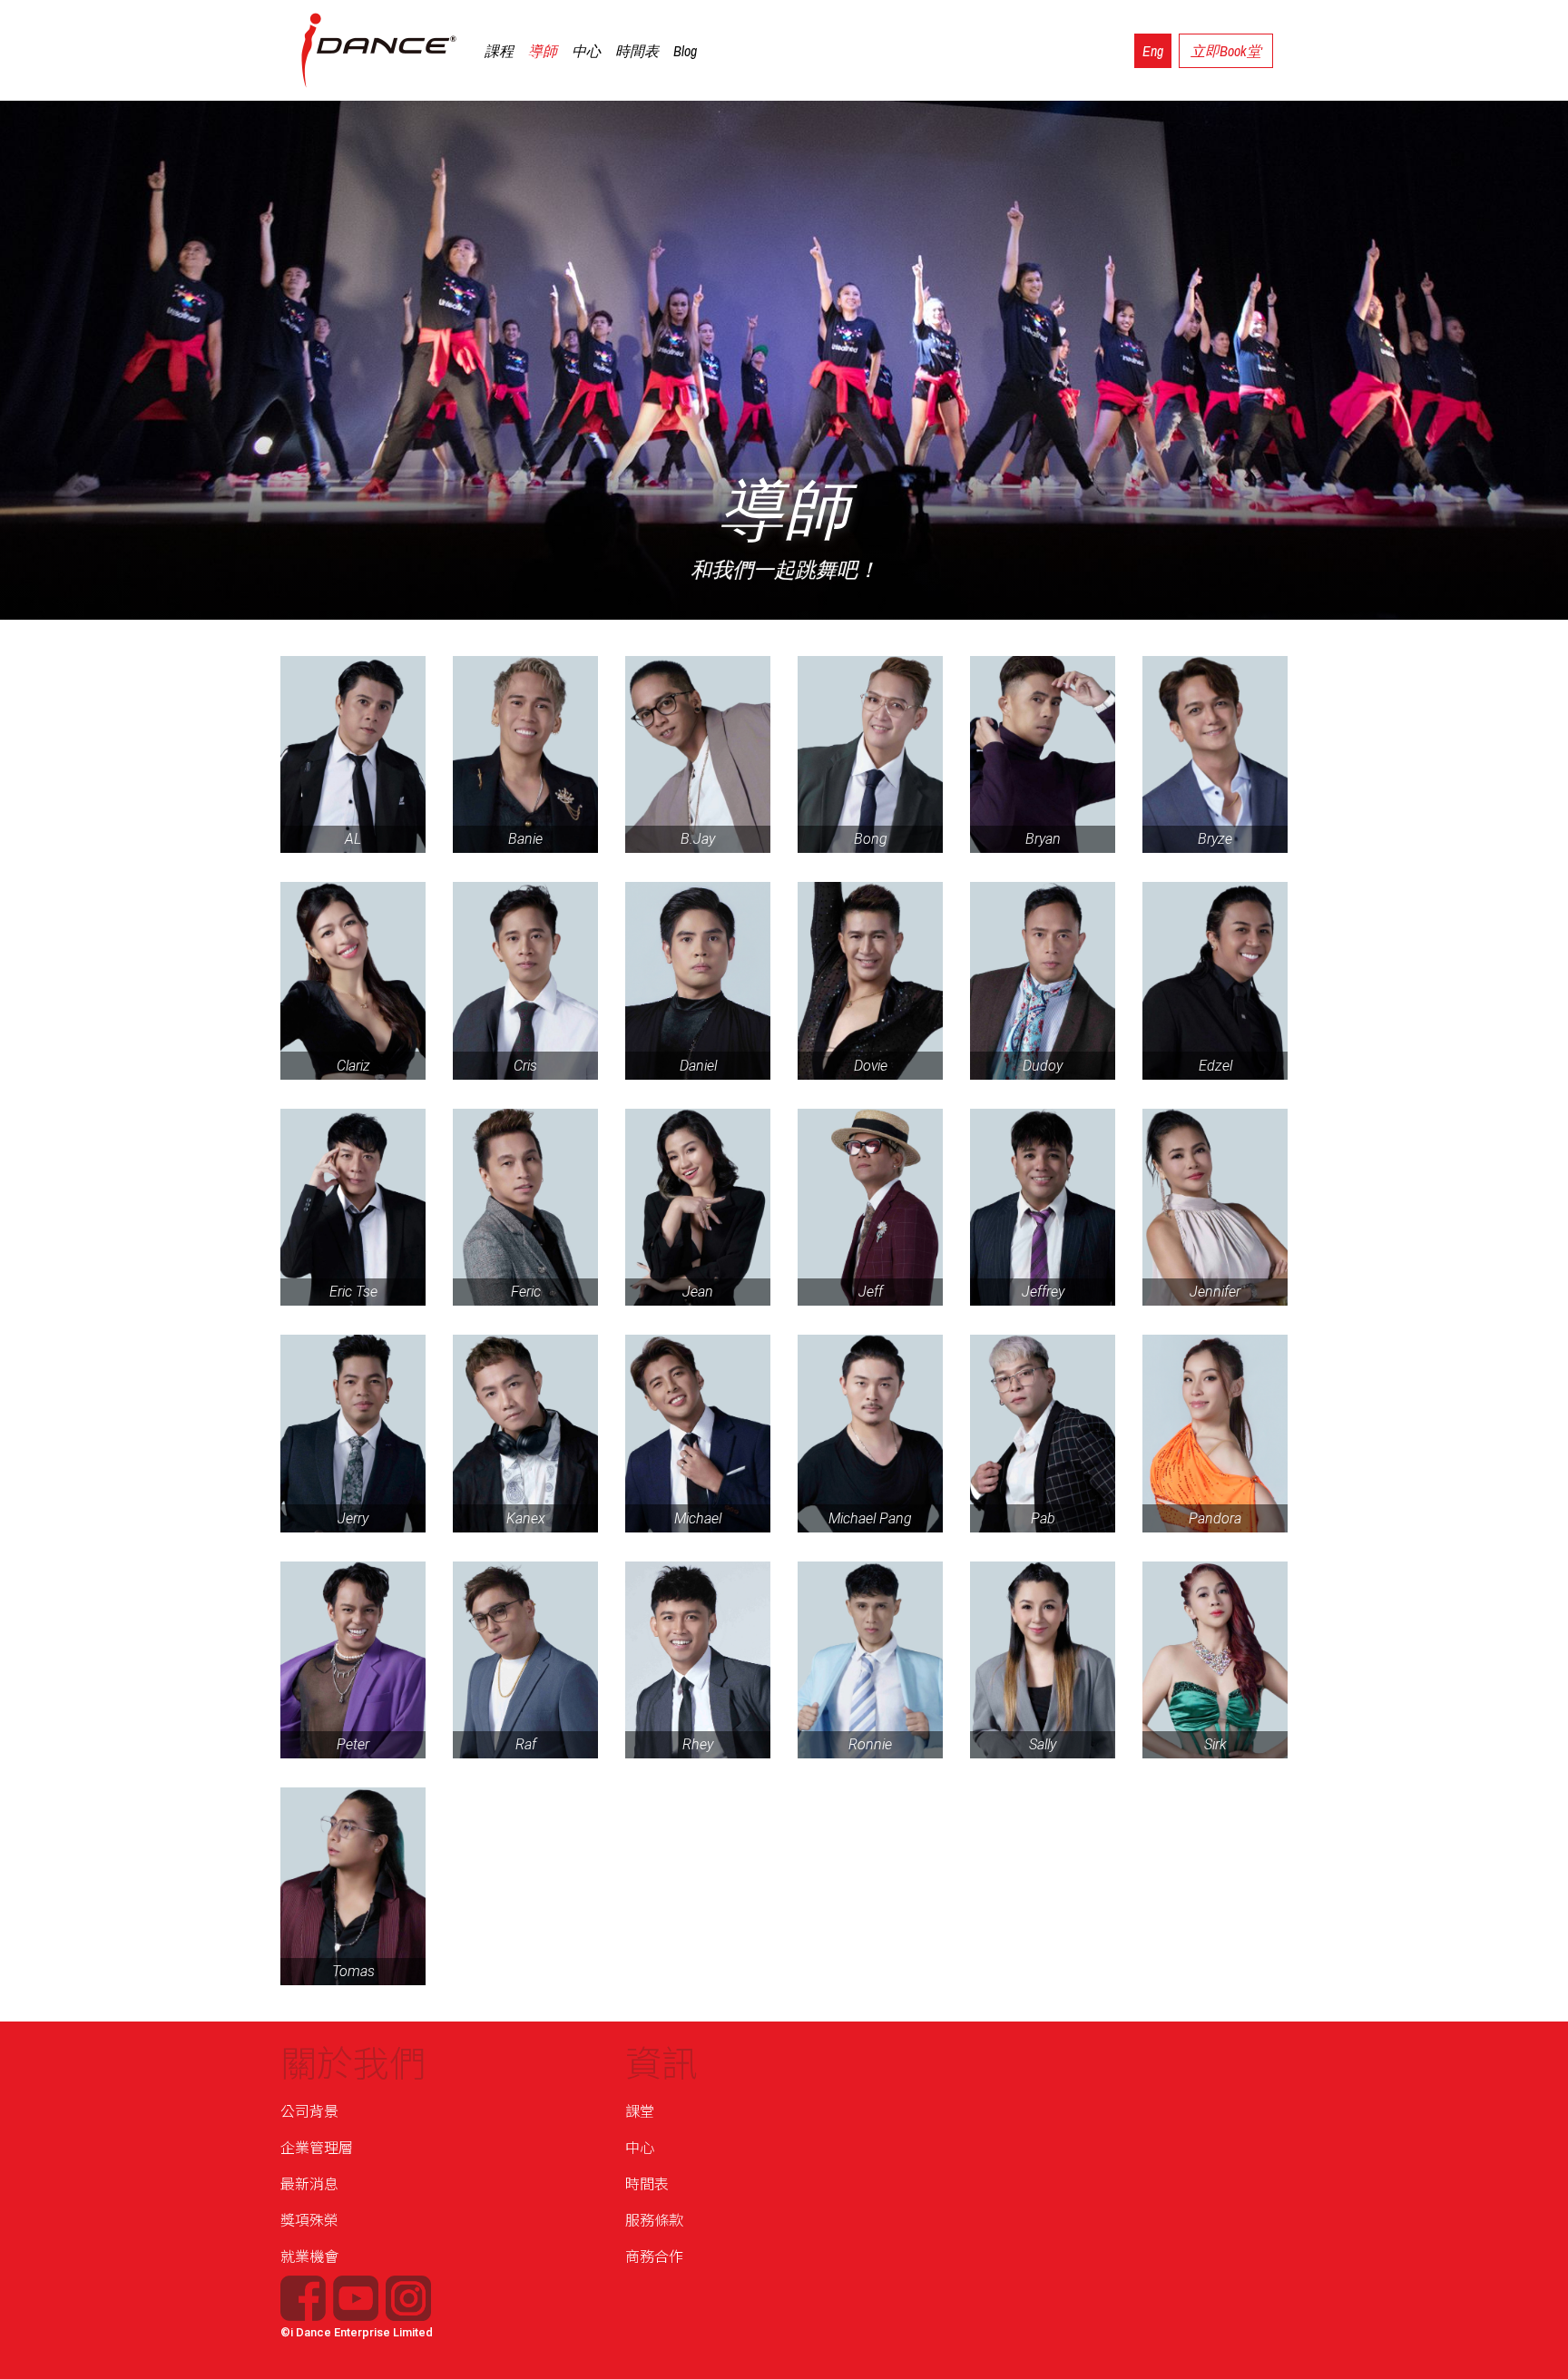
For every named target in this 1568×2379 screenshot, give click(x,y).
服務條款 (654, 2221)
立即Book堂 (1226, 51)
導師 (543, 51)
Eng (1153, 51)
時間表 (637, 51)
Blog (685, 51)
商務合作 (654, 2257)
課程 (499, 51)
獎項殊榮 (309, 2221)
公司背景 (309, 2112)
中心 (586, 51)
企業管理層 (317, 2148)
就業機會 (309, 2257)
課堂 (640, 2112)
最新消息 (309, 2184)
